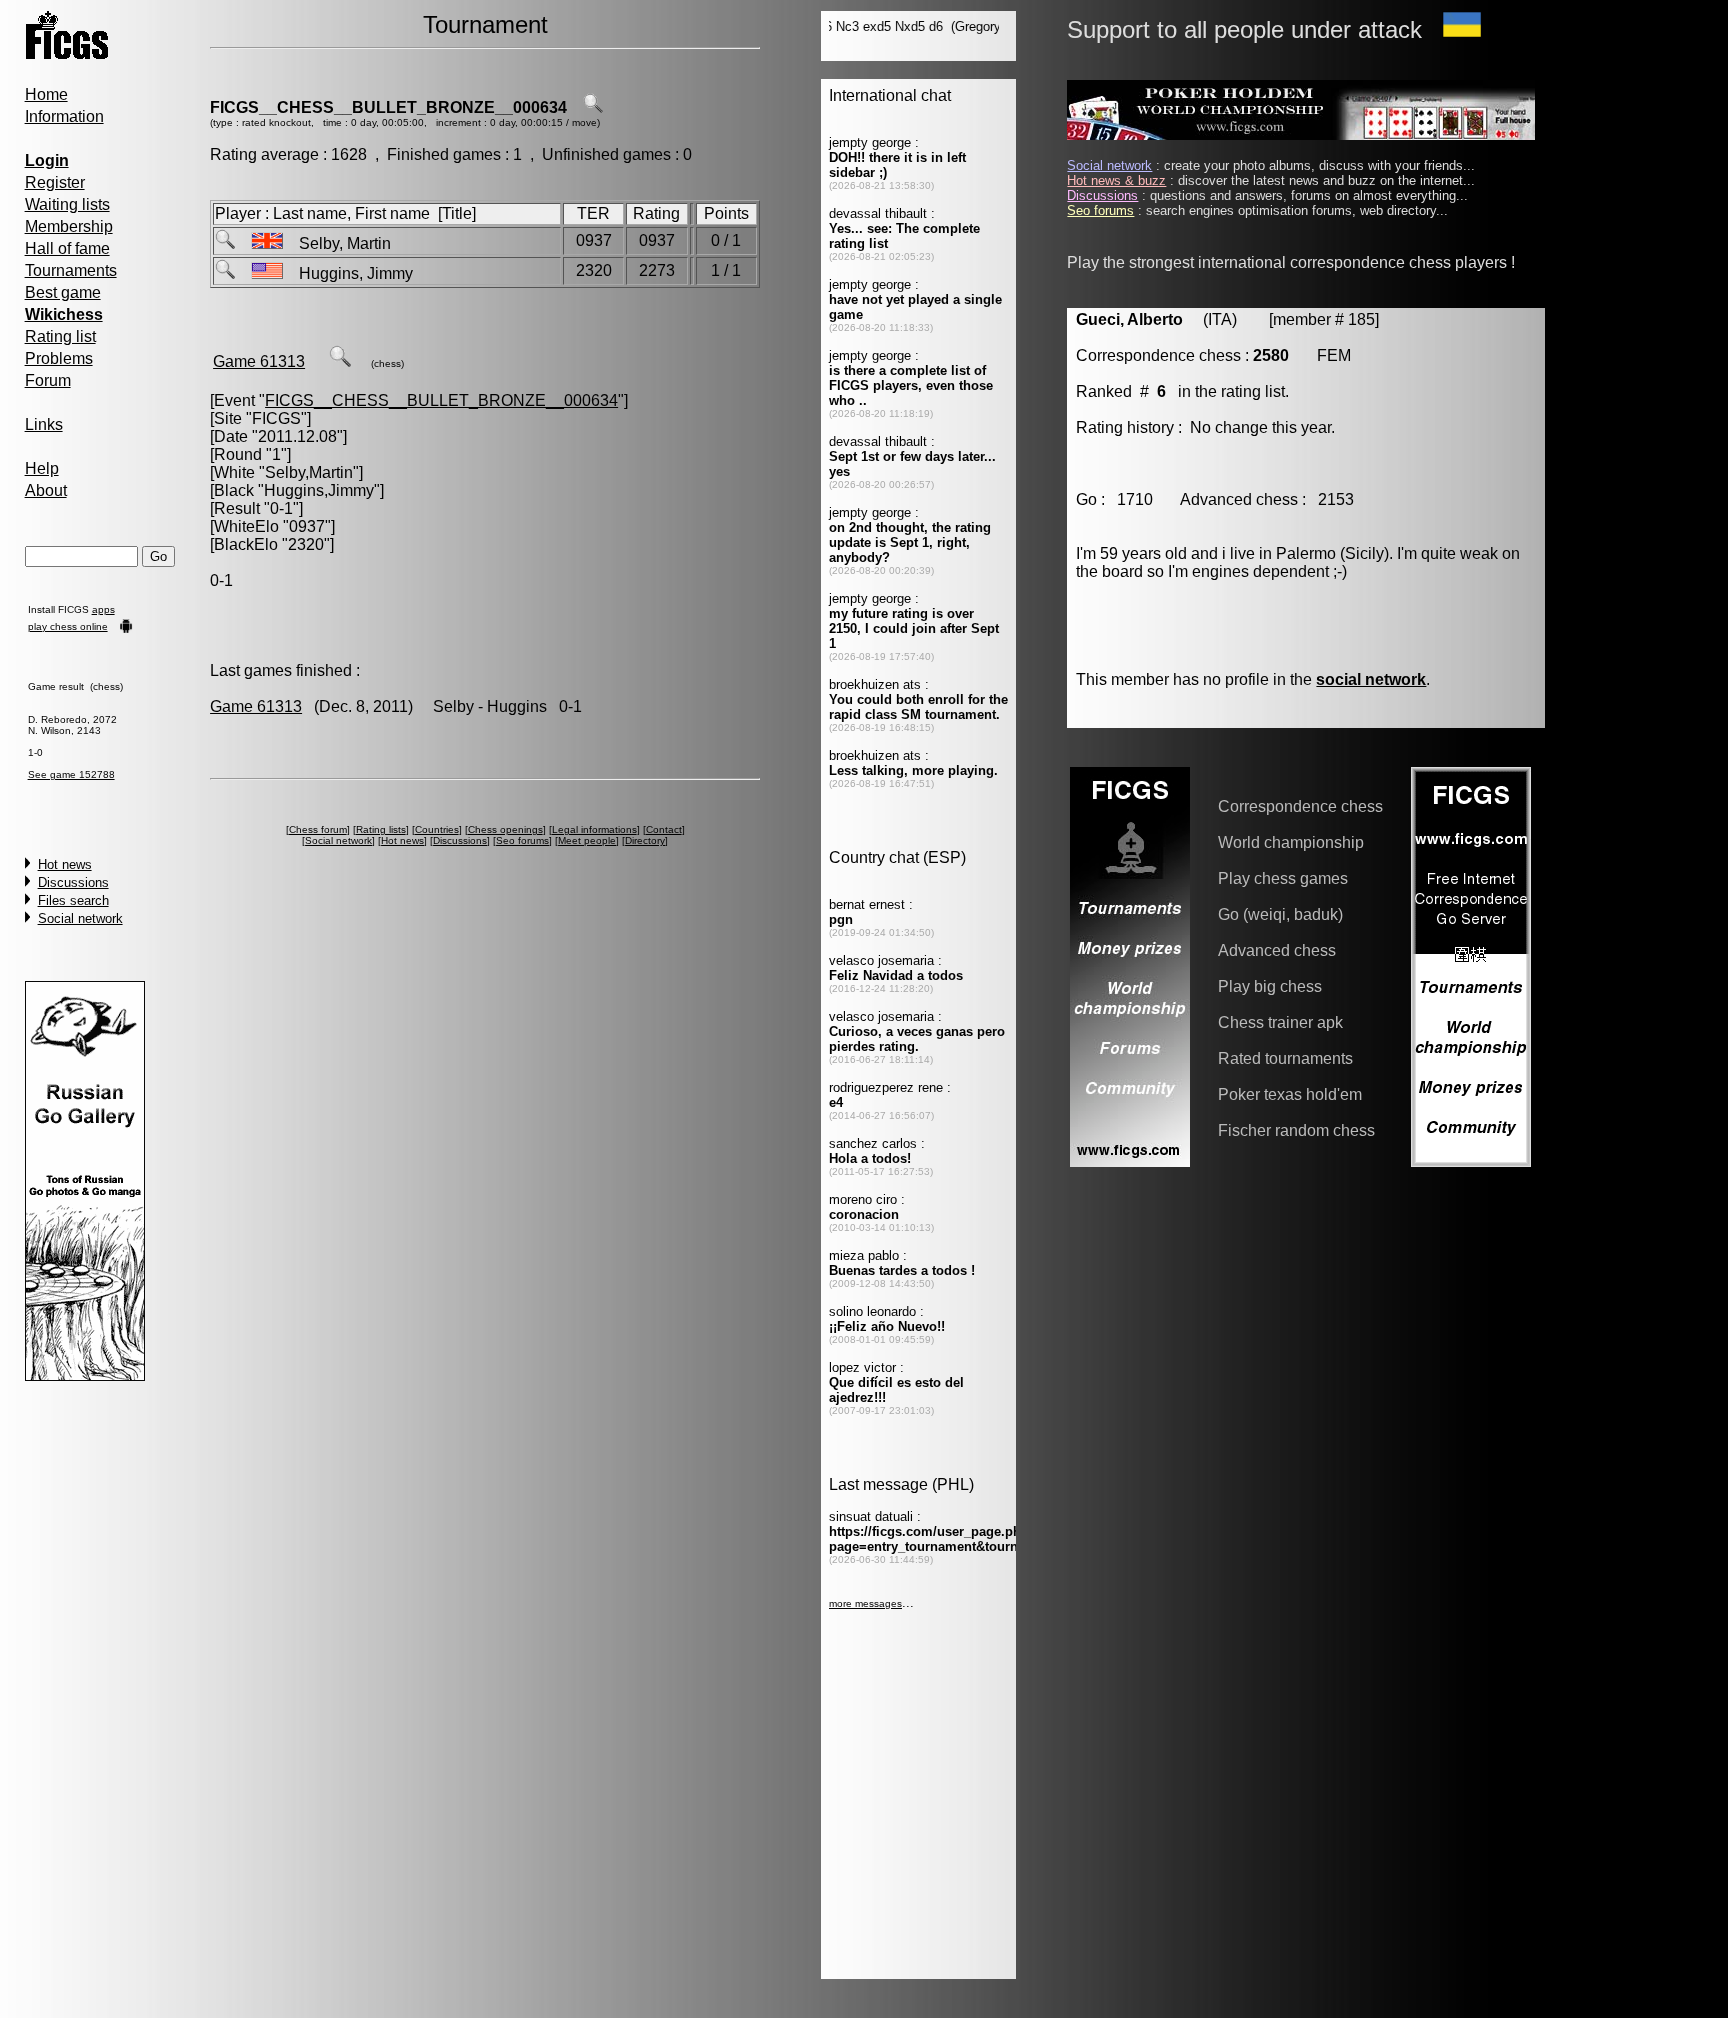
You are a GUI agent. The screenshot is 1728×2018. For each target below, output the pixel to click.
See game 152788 (71, 774)
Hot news (65, 864)
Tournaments (71, 270)
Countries (437, 829)
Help (42, 468)
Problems (59, 358)
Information (64, 116)
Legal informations (594, 829)
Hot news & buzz (1116, 180)
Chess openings (505, 829)
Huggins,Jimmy (319, 490)
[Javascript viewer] (340, 361)
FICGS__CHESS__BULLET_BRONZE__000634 (388, 107)
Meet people (587, 840)
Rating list (60, 336)
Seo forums (522, 840)
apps (103, 609)
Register (55, 182)
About (46, 490)
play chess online (68, 626)
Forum (48, 380)
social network (1371, 679)
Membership (69, 226)
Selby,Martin (309, 472)
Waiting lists (67, 204)
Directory (645, 840)
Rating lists (381, 829)
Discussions (73, 882)
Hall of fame (67, 248)
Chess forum (318, 829)
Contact (664, 829)
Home (46, 94)
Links (44, 424)
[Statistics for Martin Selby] (225, 243)
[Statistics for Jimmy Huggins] (225, 273)
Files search (73, 900)
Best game (63, 292)
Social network (80, 918)
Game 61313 (259, 361)
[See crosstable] (593, 107)
